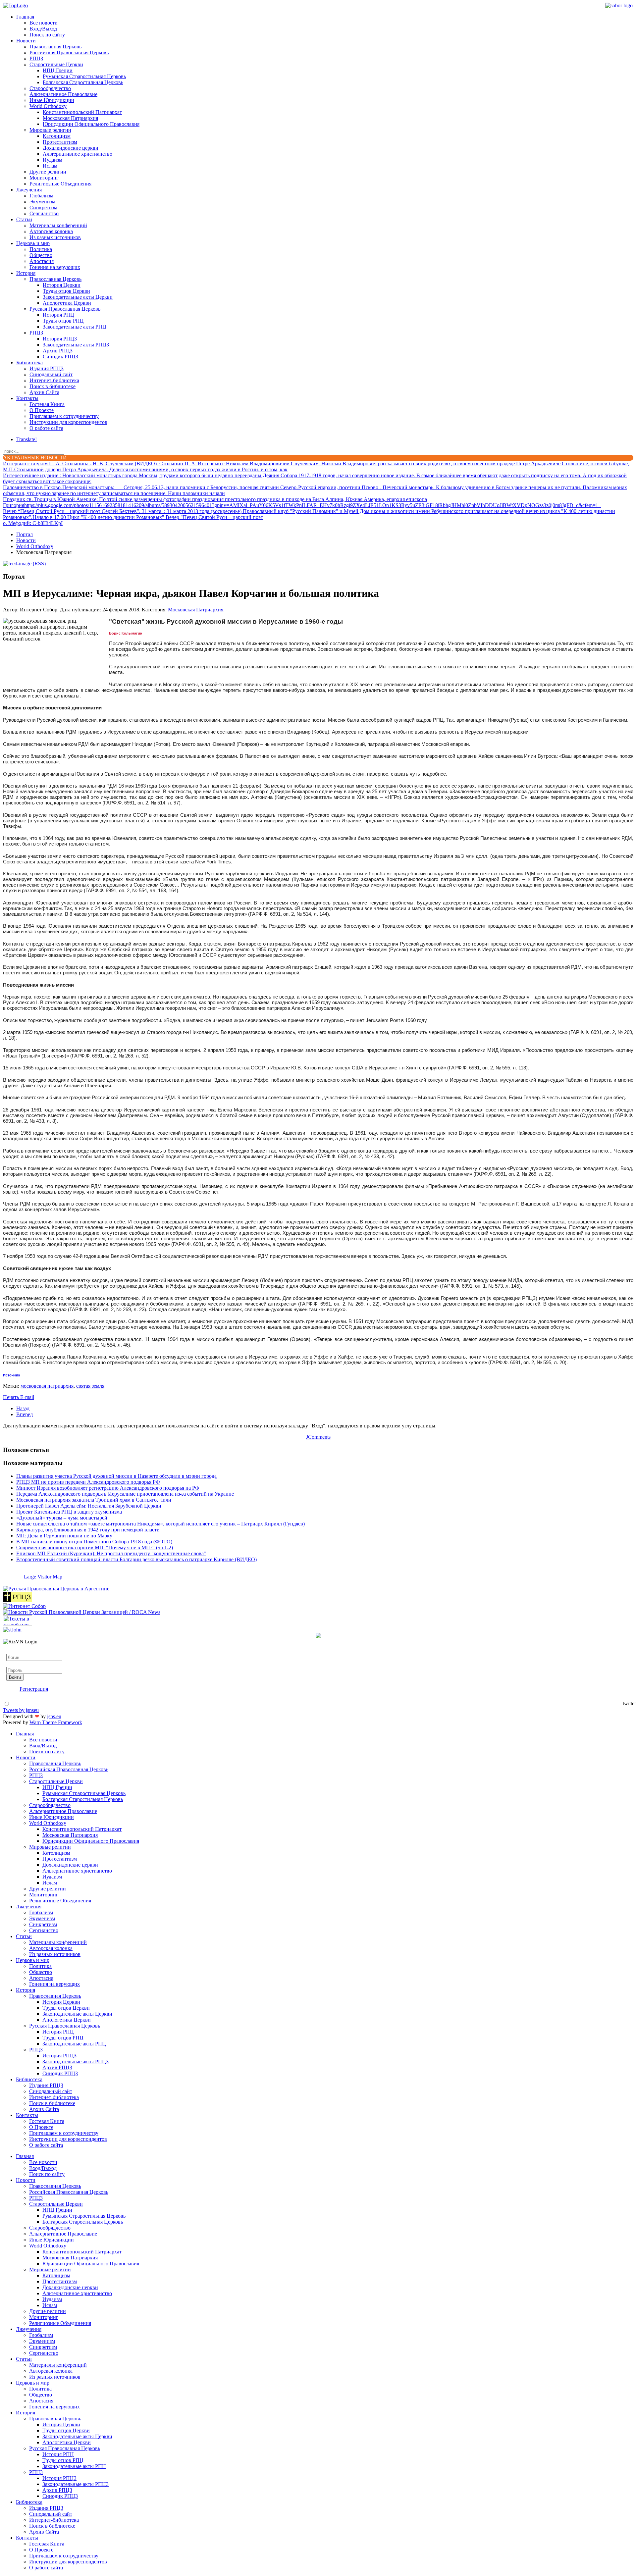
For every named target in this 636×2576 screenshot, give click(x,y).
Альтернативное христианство (78, 154)
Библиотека (29, 362)
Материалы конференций (58, 225)
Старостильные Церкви (56, 64)
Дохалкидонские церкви (71, 148)
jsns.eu (54, 1716)
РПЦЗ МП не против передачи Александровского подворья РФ (88, 1482)
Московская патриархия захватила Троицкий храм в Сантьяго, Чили (94, 1500)
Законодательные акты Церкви (78, 297)
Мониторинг (44, 178)
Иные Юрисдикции (52, 100)
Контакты (27, 398)
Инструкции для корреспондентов (68, 422)
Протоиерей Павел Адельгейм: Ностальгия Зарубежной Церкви (89, 1506)
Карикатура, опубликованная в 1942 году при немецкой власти (88, 1530)
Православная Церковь (55, 47)
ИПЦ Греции (58, 70)
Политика (41, 249)
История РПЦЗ (60, 339)
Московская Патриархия (70, 118)
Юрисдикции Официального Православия (91, 124)
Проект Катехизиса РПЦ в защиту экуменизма (69, 1512)
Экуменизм (42, 202)
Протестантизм (60, 142)
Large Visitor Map (43, 1577)
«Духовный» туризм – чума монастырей (62, 1518)
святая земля (90, 1386)
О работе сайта (46, 428)
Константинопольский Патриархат (82, 112)
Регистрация (34, 1689)
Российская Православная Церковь (69, 52)
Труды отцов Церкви (66, 291)
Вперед (25, 1414)
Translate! (26, 439)
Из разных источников (55, 237)
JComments (318, 1437)
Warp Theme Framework (56, 1722)
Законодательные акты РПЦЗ (76, 345)
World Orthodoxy (48, 106)
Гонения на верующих (55, 267)
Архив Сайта (44, 392)
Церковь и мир (33, 243)
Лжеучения (29, 190)
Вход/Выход (43, 29)
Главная (25, 17)
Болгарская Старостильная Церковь (83, 82)
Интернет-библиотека (54, 380)
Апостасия (42, 261)
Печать (12, 1397)
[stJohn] (12, 1630)
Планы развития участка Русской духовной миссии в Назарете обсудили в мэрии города (116, 1476)
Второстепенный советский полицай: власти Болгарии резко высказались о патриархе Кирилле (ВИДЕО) (136, 1559)
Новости (26, 41)
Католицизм (57, 136)
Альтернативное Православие (63, 94)
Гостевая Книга (47, 404)
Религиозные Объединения (60, 184)
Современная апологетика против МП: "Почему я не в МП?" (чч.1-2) (95, 1547)
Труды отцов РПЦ (63, 321)
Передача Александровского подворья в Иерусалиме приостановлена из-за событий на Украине (125, 1494)
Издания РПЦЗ (47, 368)
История (26, 273)
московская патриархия (47, 1386)
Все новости (44, 23)
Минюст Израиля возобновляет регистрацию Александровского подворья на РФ (108, 1488)
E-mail (27, 1397)
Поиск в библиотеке (53, 386)
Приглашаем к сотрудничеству (64, 416)
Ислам (50, 166)
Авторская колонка (51, 231)
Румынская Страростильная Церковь (84, 76)
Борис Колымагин (126, 633)
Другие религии (48, 172)
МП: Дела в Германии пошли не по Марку (64, 1536)
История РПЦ (58, 315)
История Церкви (62, 285)
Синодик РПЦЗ (60, 357)
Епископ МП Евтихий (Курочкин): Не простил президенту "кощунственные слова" (111, 1553)
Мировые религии (50, 130)
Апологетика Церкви (67, 303)
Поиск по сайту (47, 35)
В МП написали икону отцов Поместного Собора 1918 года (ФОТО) (94, 1542)
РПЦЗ (36, 58)
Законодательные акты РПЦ (75, 327)
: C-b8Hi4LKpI (33, 523)
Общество (41, 255)
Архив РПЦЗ (58, 351)
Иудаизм (53, 160)
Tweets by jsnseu (21, 1710)
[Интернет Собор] (24, 1606)
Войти (15, 1677)
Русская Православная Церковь (65, 309)
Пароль (15, 1664)
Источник (12, 1375)
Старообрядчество (50, 88)
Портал (25, 534)
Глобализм (41, 196)
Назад (23, 1408)
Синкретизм (43, 207)
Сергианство (44, 213)
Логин (14, 1651)
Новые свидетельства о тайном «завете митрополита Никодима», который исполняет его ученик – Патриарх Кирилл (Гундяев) (160, 1524)
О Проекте (42, 410)
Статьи (24, 219)
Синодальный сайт (51, 374)
